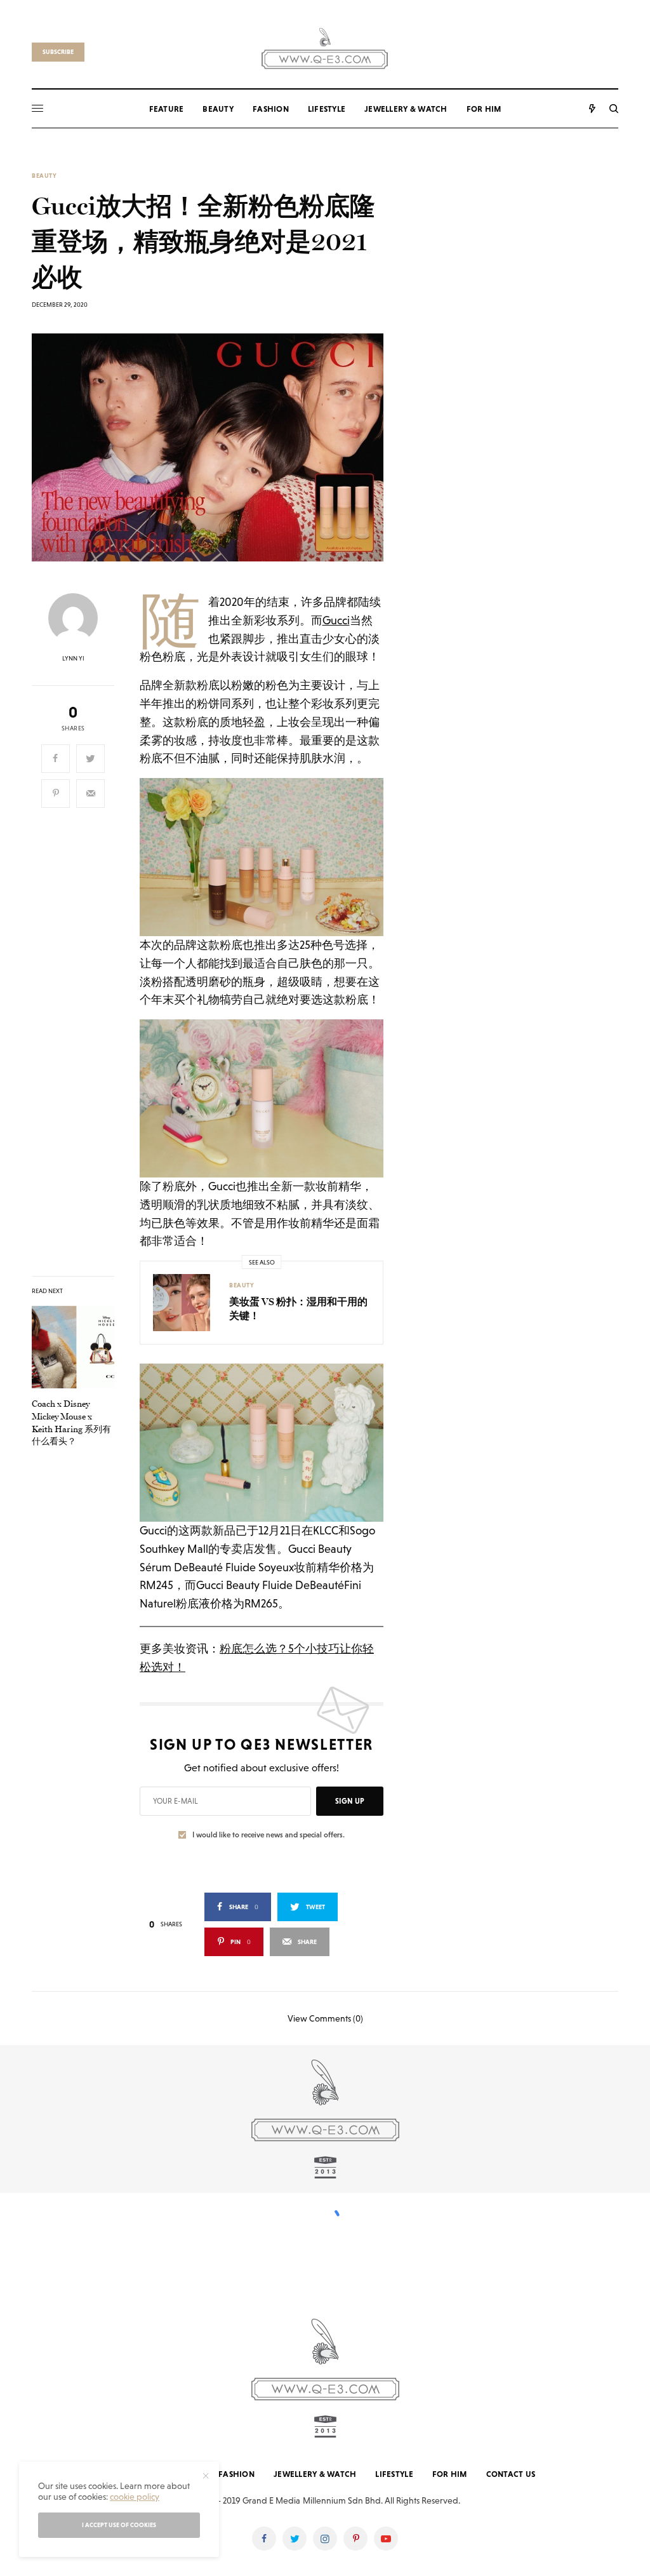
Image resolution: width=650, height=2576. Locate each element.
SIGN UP (350, 1801)
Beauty (44, 176)
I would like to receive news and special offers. (269, 1835)
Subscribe (58, 52)
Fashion (236, 2474)
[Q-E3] (325, 47)
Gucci (336, 620)
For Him (450, 2474)
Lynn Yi (73, 659)
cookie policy (135, 2497)
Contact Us (511, 2474)
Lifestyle (394, 2474)
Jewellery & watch (315, 2474)
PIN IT (269, 857)
